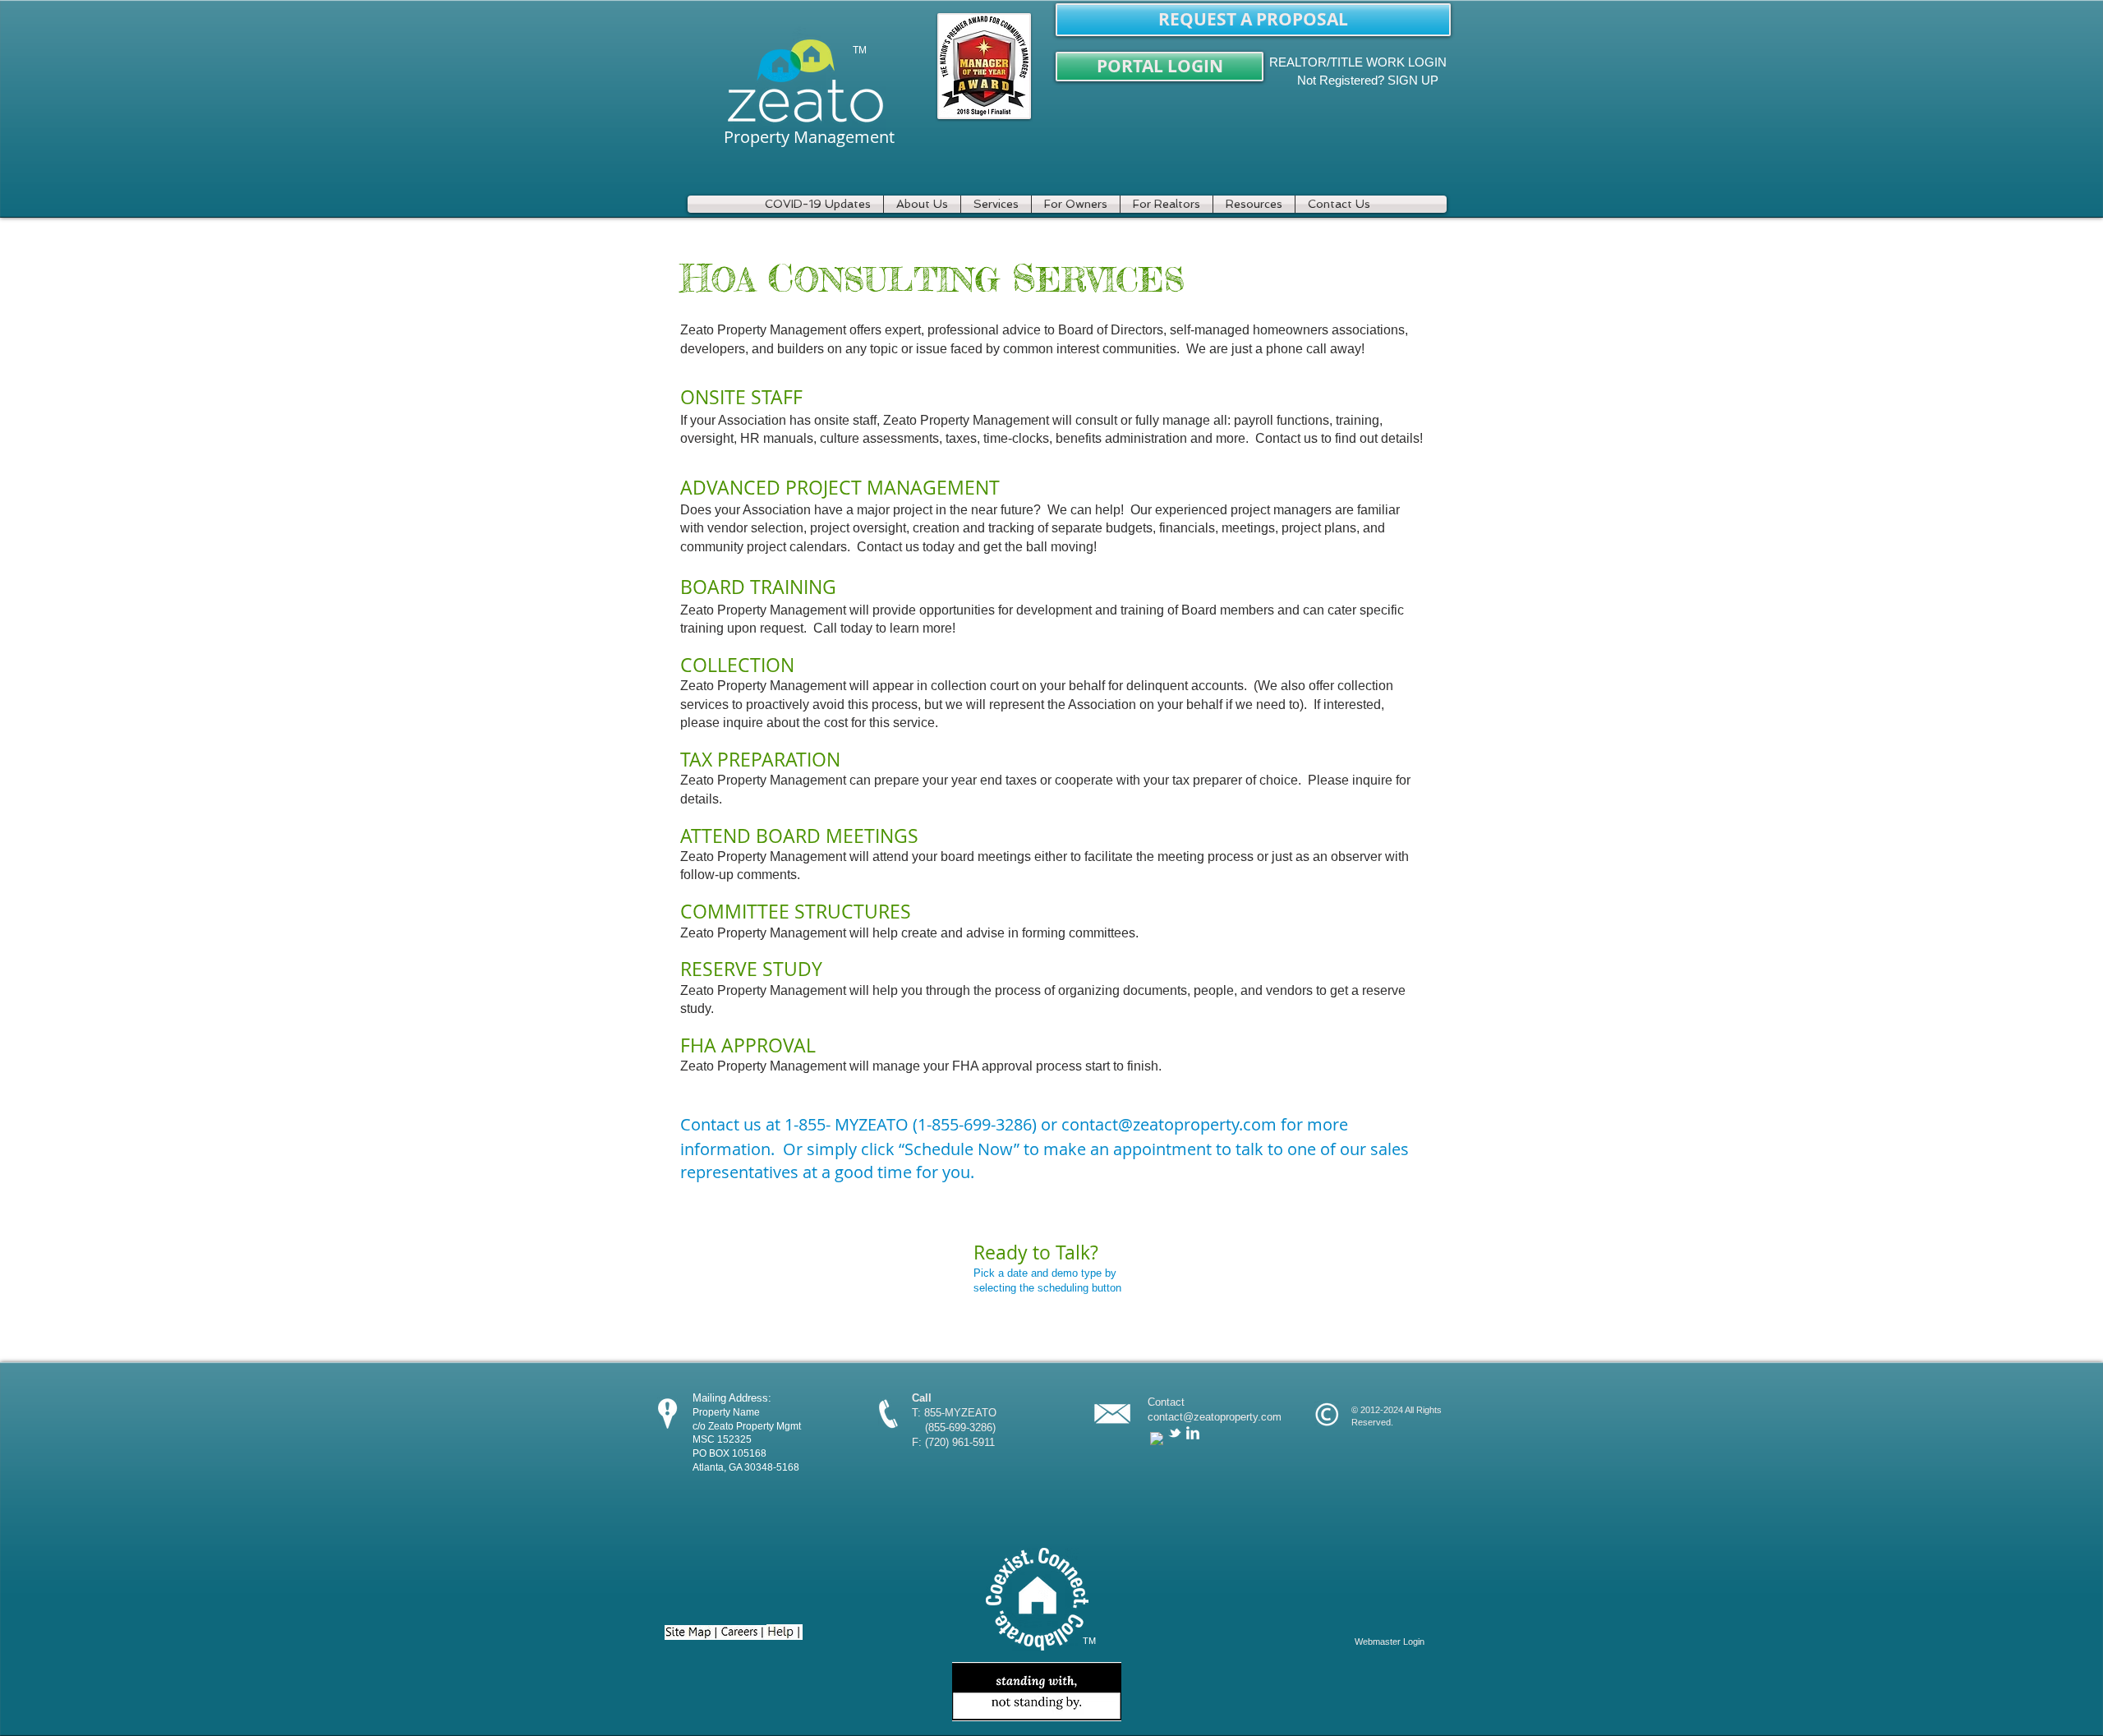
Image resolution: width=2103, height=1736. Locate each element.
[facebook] (1157, 1439)
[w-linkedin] (1193, 1433)
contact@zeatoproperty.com (1169, 1124)
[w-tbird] (1175, 1433)
